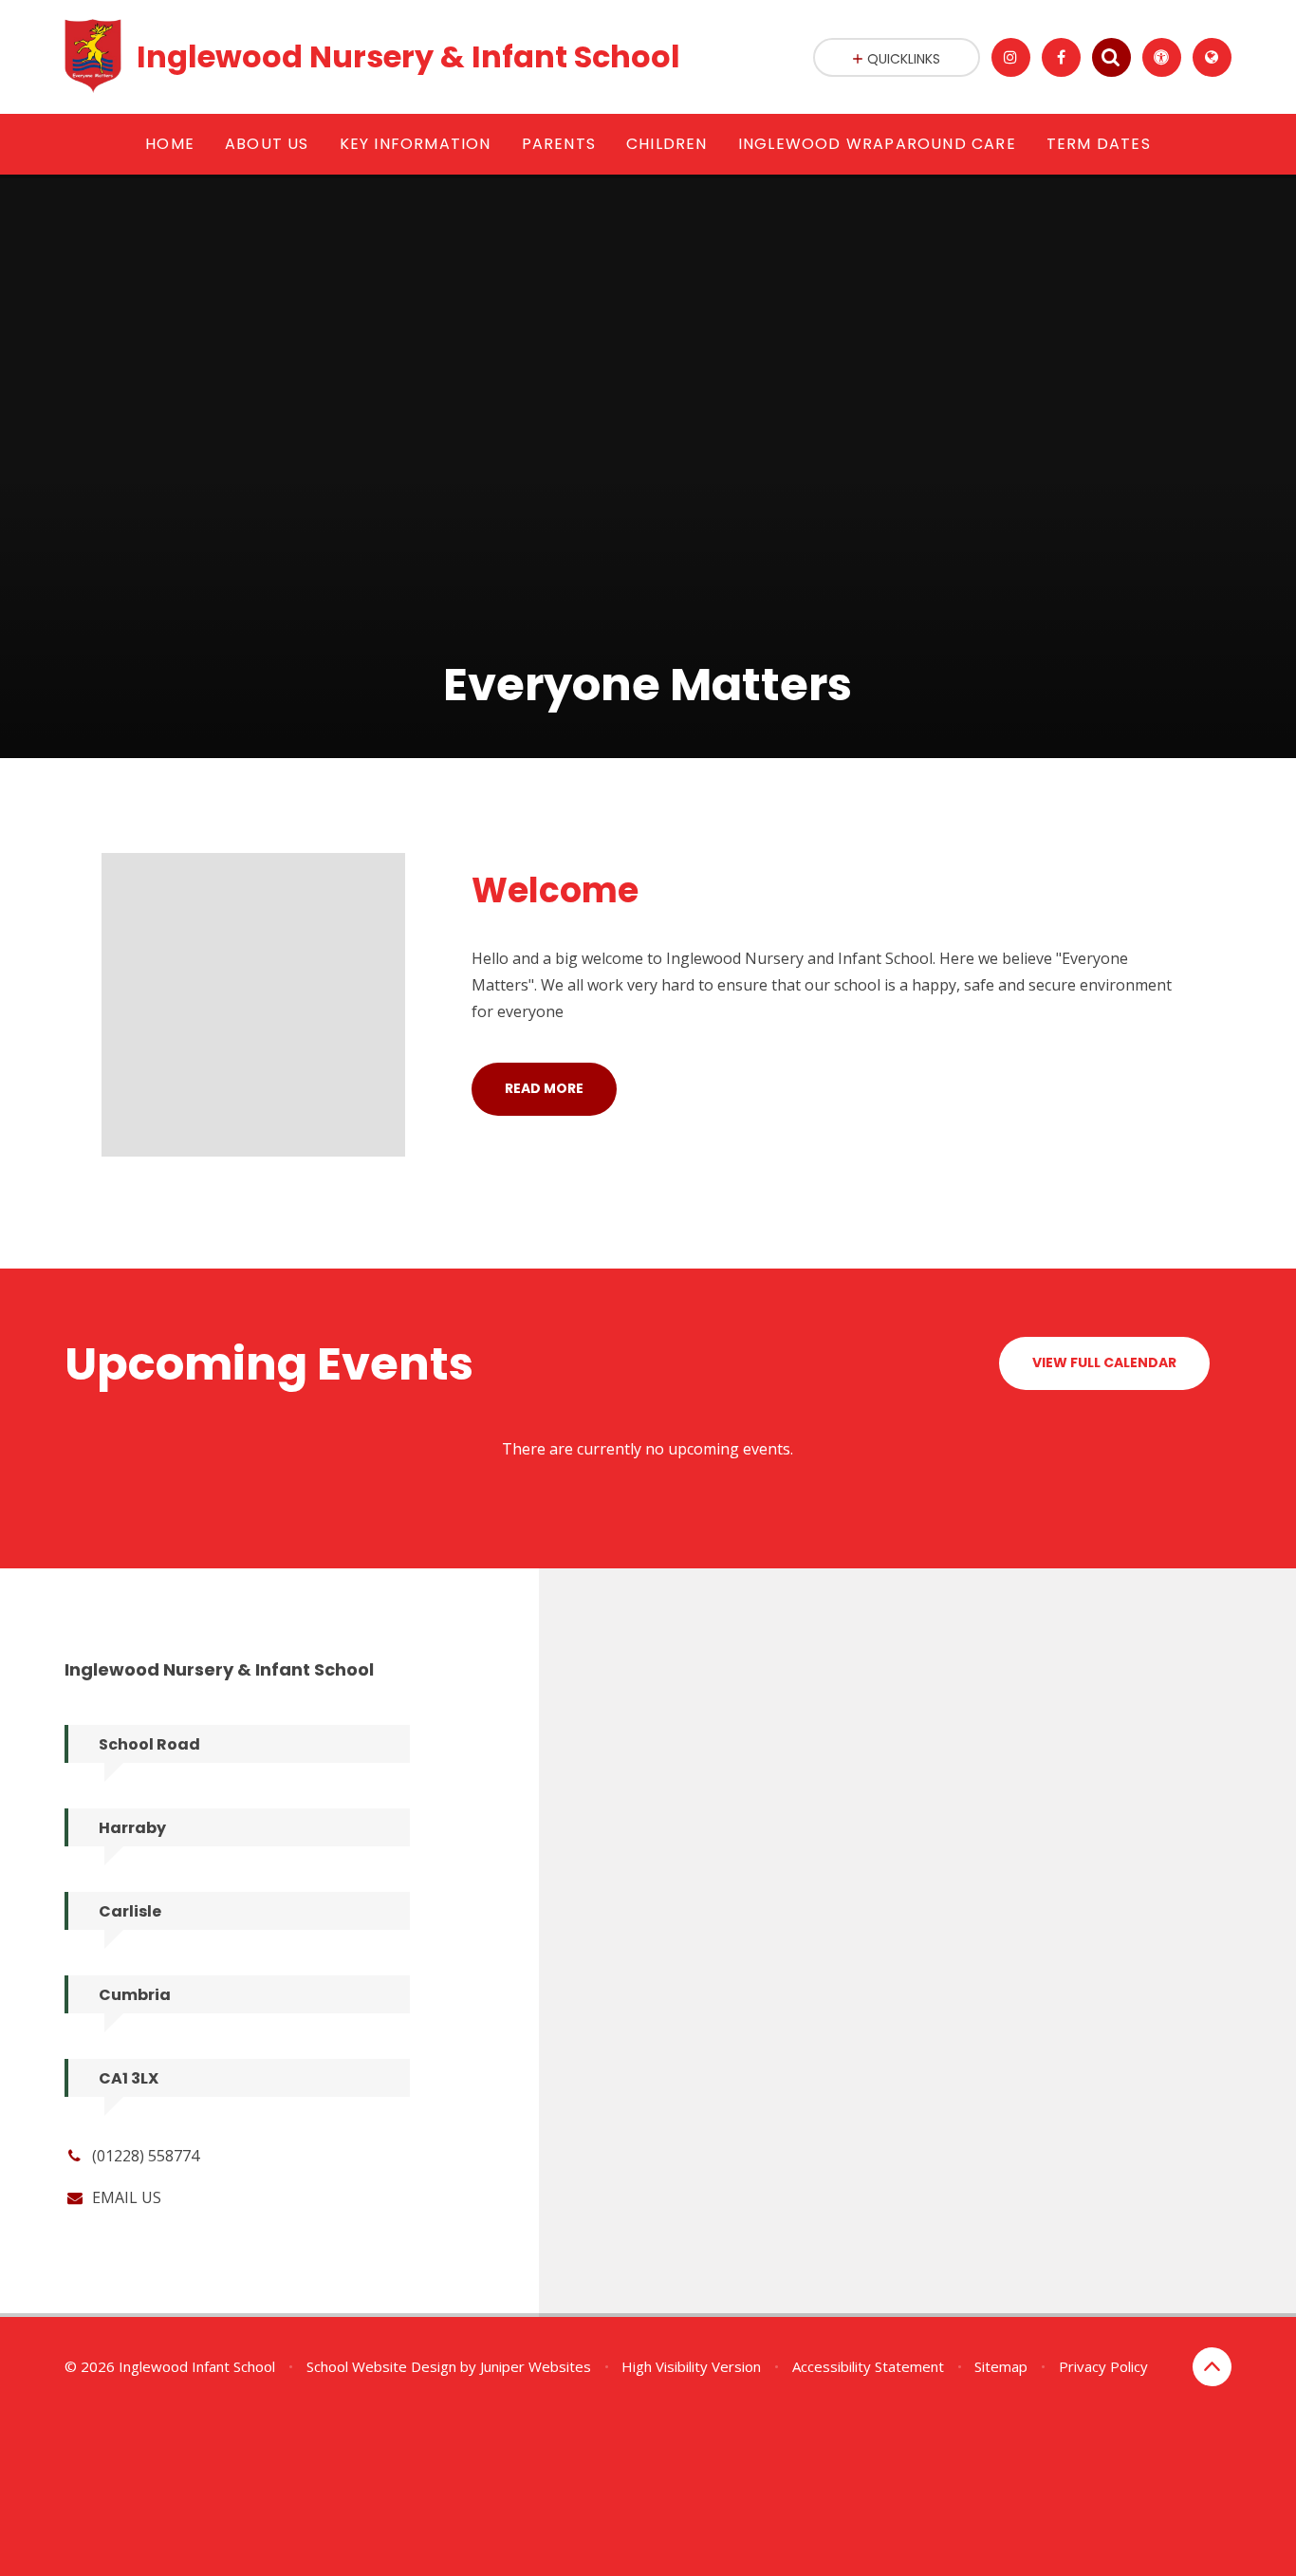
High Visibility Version (691, 2366)
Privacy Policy (1103, 2366)
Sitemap (1001, 2366)
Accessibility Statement (868, 2366)
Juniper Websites (536, 2366)
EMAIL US (127, 2197)
